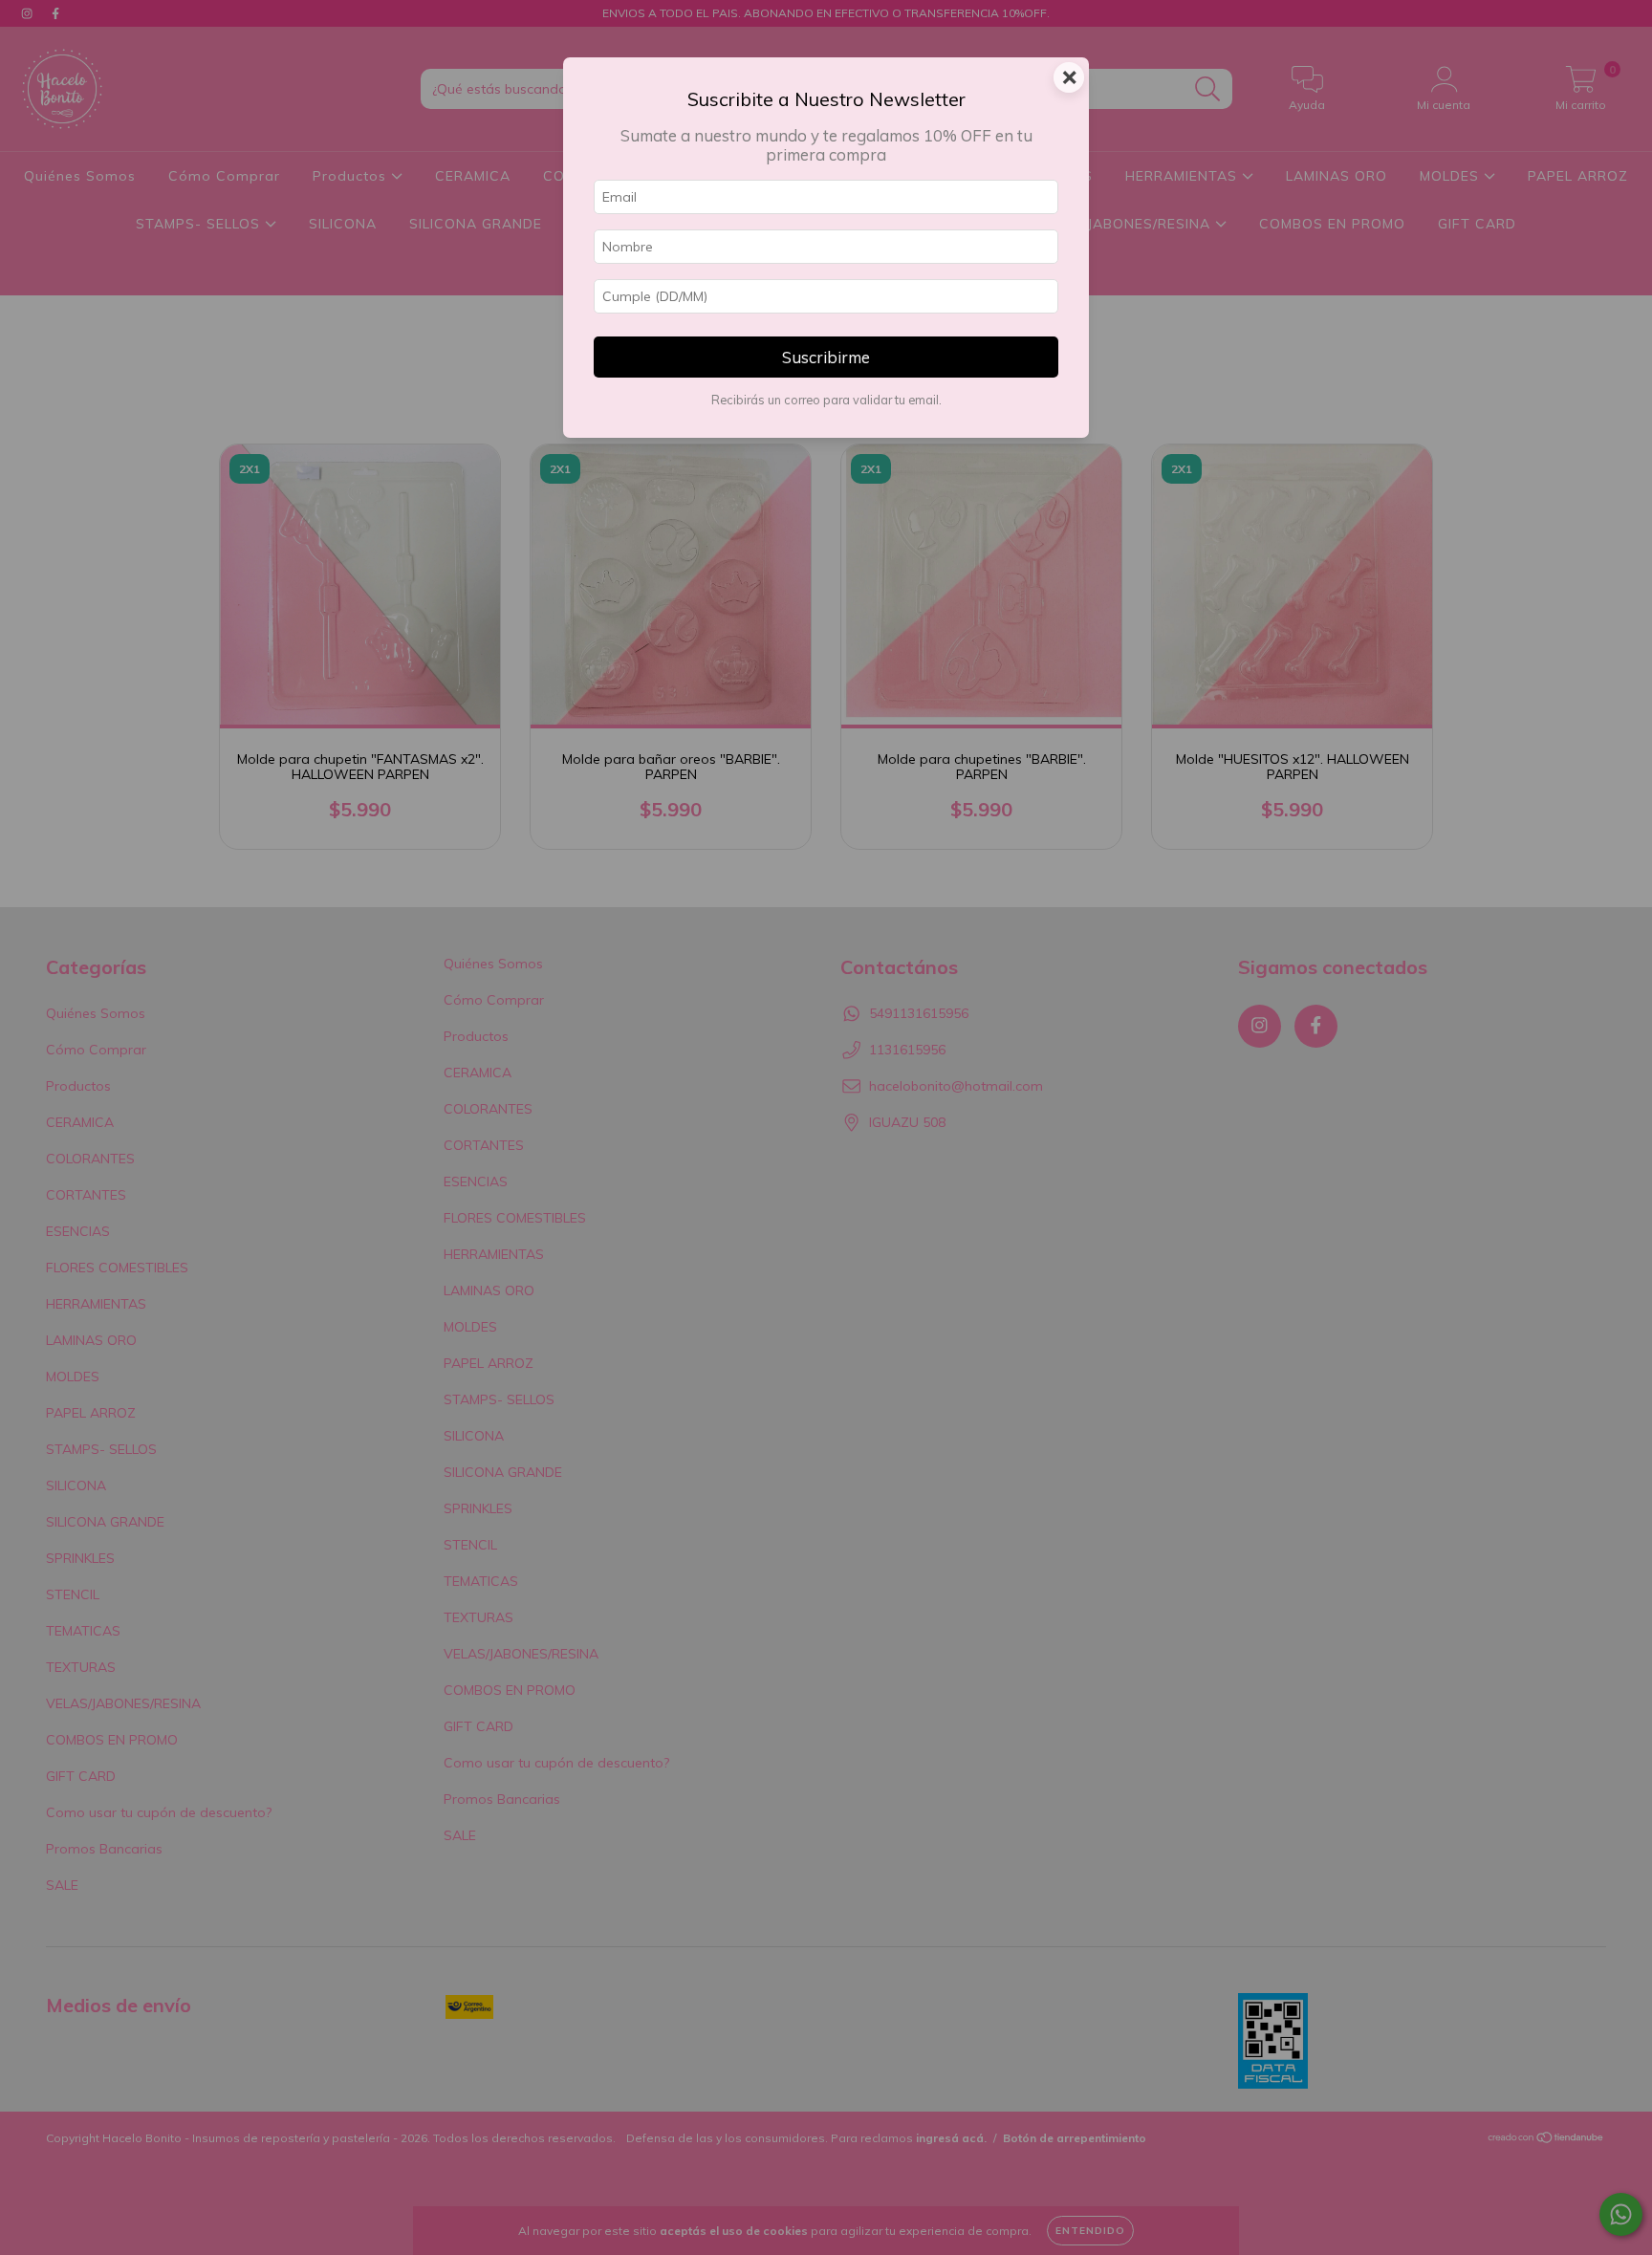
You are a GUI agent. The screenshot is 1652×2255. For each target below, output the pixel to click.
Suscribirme (826, 357)
